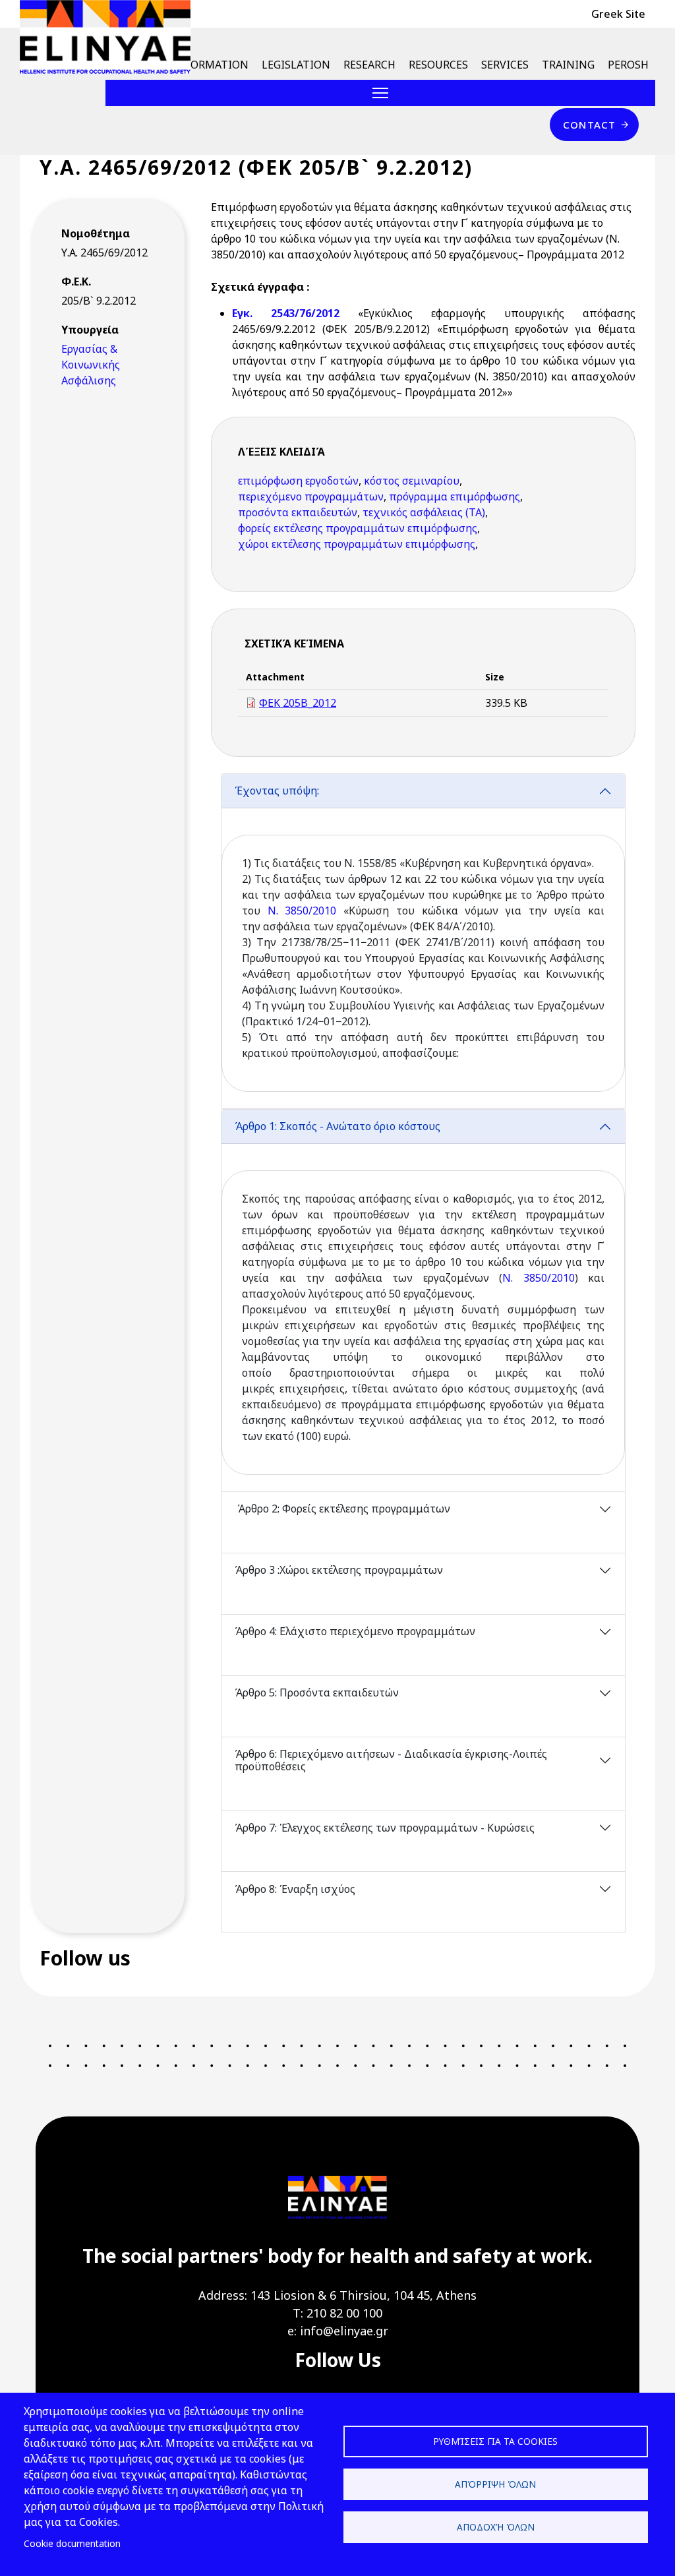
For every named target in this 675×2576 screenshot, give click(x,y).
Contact (589, 125)
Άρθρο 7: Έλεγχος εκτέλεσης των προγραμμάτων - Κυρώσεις (386, 1828)
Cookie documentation (72, 2543)
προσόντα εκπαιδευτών (298, 512)
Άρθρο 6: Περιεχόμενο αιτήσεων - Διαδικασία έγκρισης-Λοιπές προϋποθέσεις (391, 1760)
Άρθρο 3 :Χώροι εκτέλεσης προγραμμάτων (340, 1570)
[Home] (110, 37)
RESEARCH (369, 65)
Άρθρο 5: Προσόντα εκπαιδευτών (317, 1692)
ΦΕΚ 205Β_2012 (298, 703)
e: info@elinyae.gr (338, 2331)
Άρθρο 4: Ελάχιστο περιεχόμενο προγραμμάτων (356, 1631)
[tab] (423, 941)
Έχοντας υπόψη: (277, 791)
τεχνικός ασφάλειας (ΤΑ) (424, 512)
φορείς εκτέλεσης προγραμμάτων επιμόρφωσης (358, 528)
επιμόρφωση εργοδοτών (298, 481)
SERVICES (505, 65)
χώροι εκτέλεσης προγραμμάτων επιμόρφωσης (357, 544)
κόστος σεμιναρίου (412, 481)
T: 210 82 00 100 (337, 2313)
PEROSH (628, 65)
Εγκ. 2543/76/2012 (295, 313)
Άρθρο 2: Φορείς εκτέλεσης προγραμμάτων (342, 1509)
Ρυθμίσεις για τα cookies (495, 2441)
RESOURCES (438, 65)
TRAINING (568, 65)
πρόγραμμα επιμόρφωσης (455, 496)
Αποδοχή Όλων (496, 2527)
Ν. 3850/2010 (298, 911)
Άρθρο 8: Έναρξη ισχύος (295, 1889)
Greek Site (618, 14)
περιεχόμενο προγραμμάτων (311, 496)
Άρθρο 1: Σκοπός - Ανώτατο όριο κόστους (337, 1126)
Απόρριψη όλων (495, 2484)
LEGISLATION (296, 65)
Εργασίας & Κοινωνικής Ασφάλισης (91, 365)
